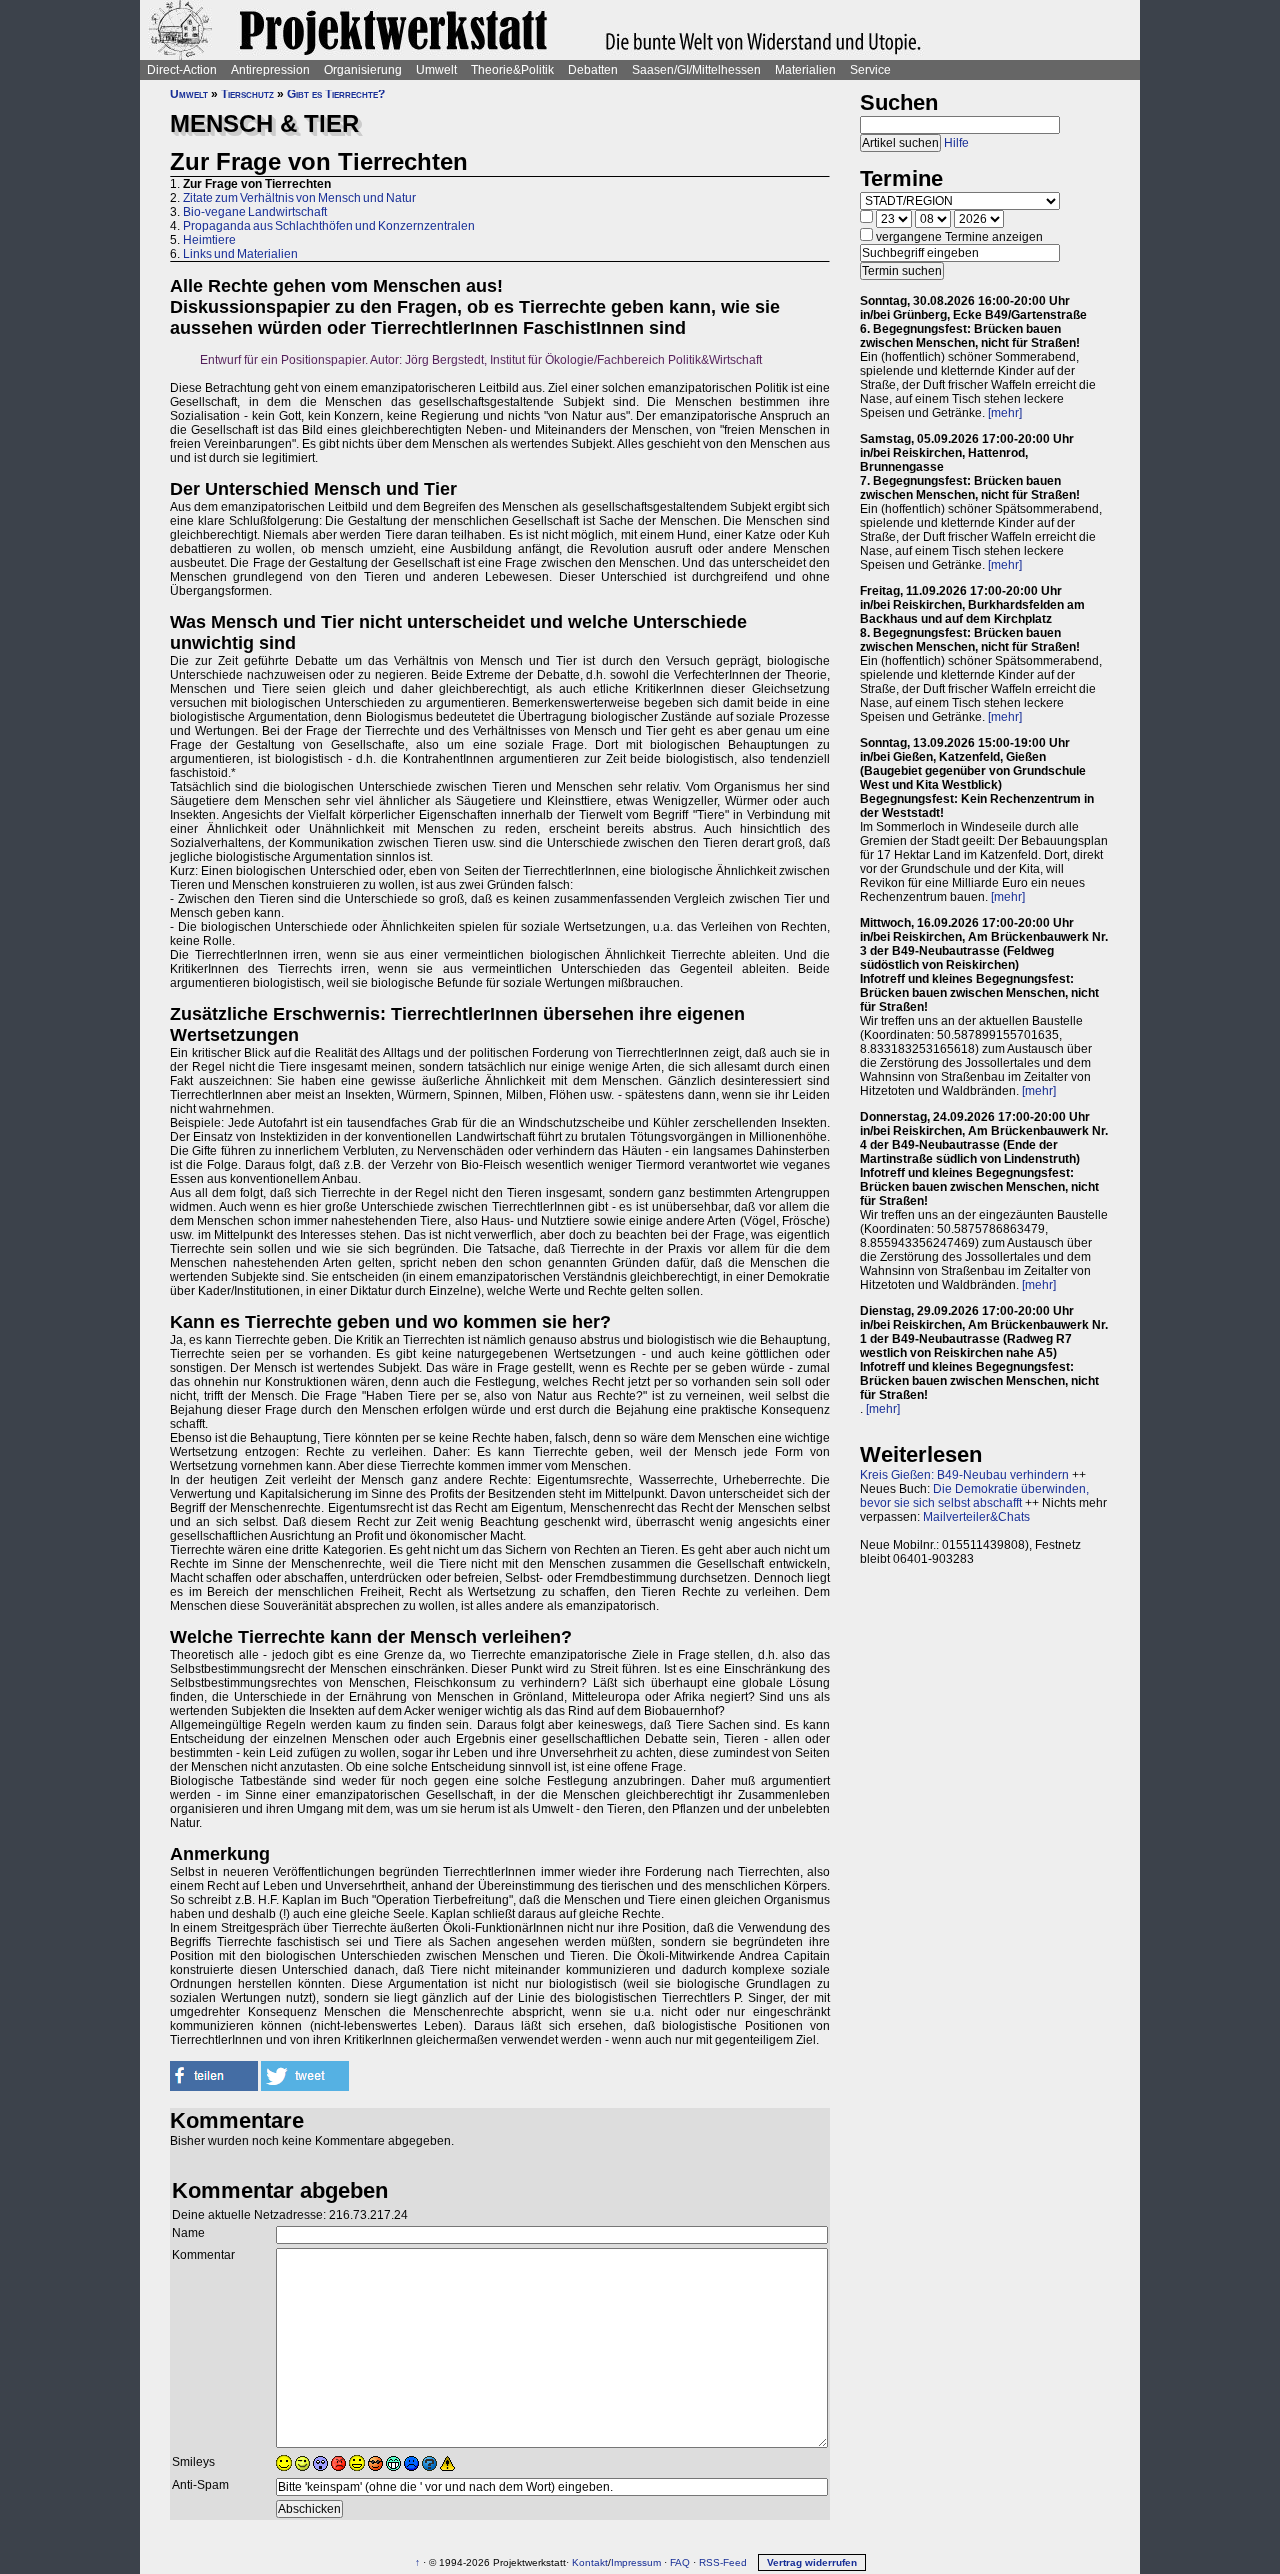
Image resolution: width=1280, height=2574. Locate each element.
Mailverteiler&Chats (976, 1517)
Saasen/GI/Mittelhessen (696, 70)
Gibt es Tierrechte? (336, 94)
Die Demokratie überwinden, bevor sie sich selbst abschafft (974, 1496)
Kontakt (590, 2562)
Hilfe (956, 143)
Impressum (636, 2562)
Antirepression (270, 70)
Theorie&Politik (512, 70)
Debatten (593, 70)
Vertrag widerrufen (812, 2562)
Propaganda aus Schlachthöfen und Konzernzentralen (329, 226)
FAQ (680, 2562)
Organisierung (363, 70)
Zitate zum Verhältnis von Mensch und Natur (299, 198)
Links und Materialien (240, 254)
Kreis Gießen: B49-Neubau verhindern (964, 1475)
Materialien (805, 70)
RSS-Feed (723, 2562)
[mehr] (1005, 413)
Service (870, 70)
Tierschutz (247, 94)
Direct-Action (182, 70)
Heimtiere (209, 240)
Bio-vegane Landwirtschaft (255, 212)
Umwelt (436, 70)
